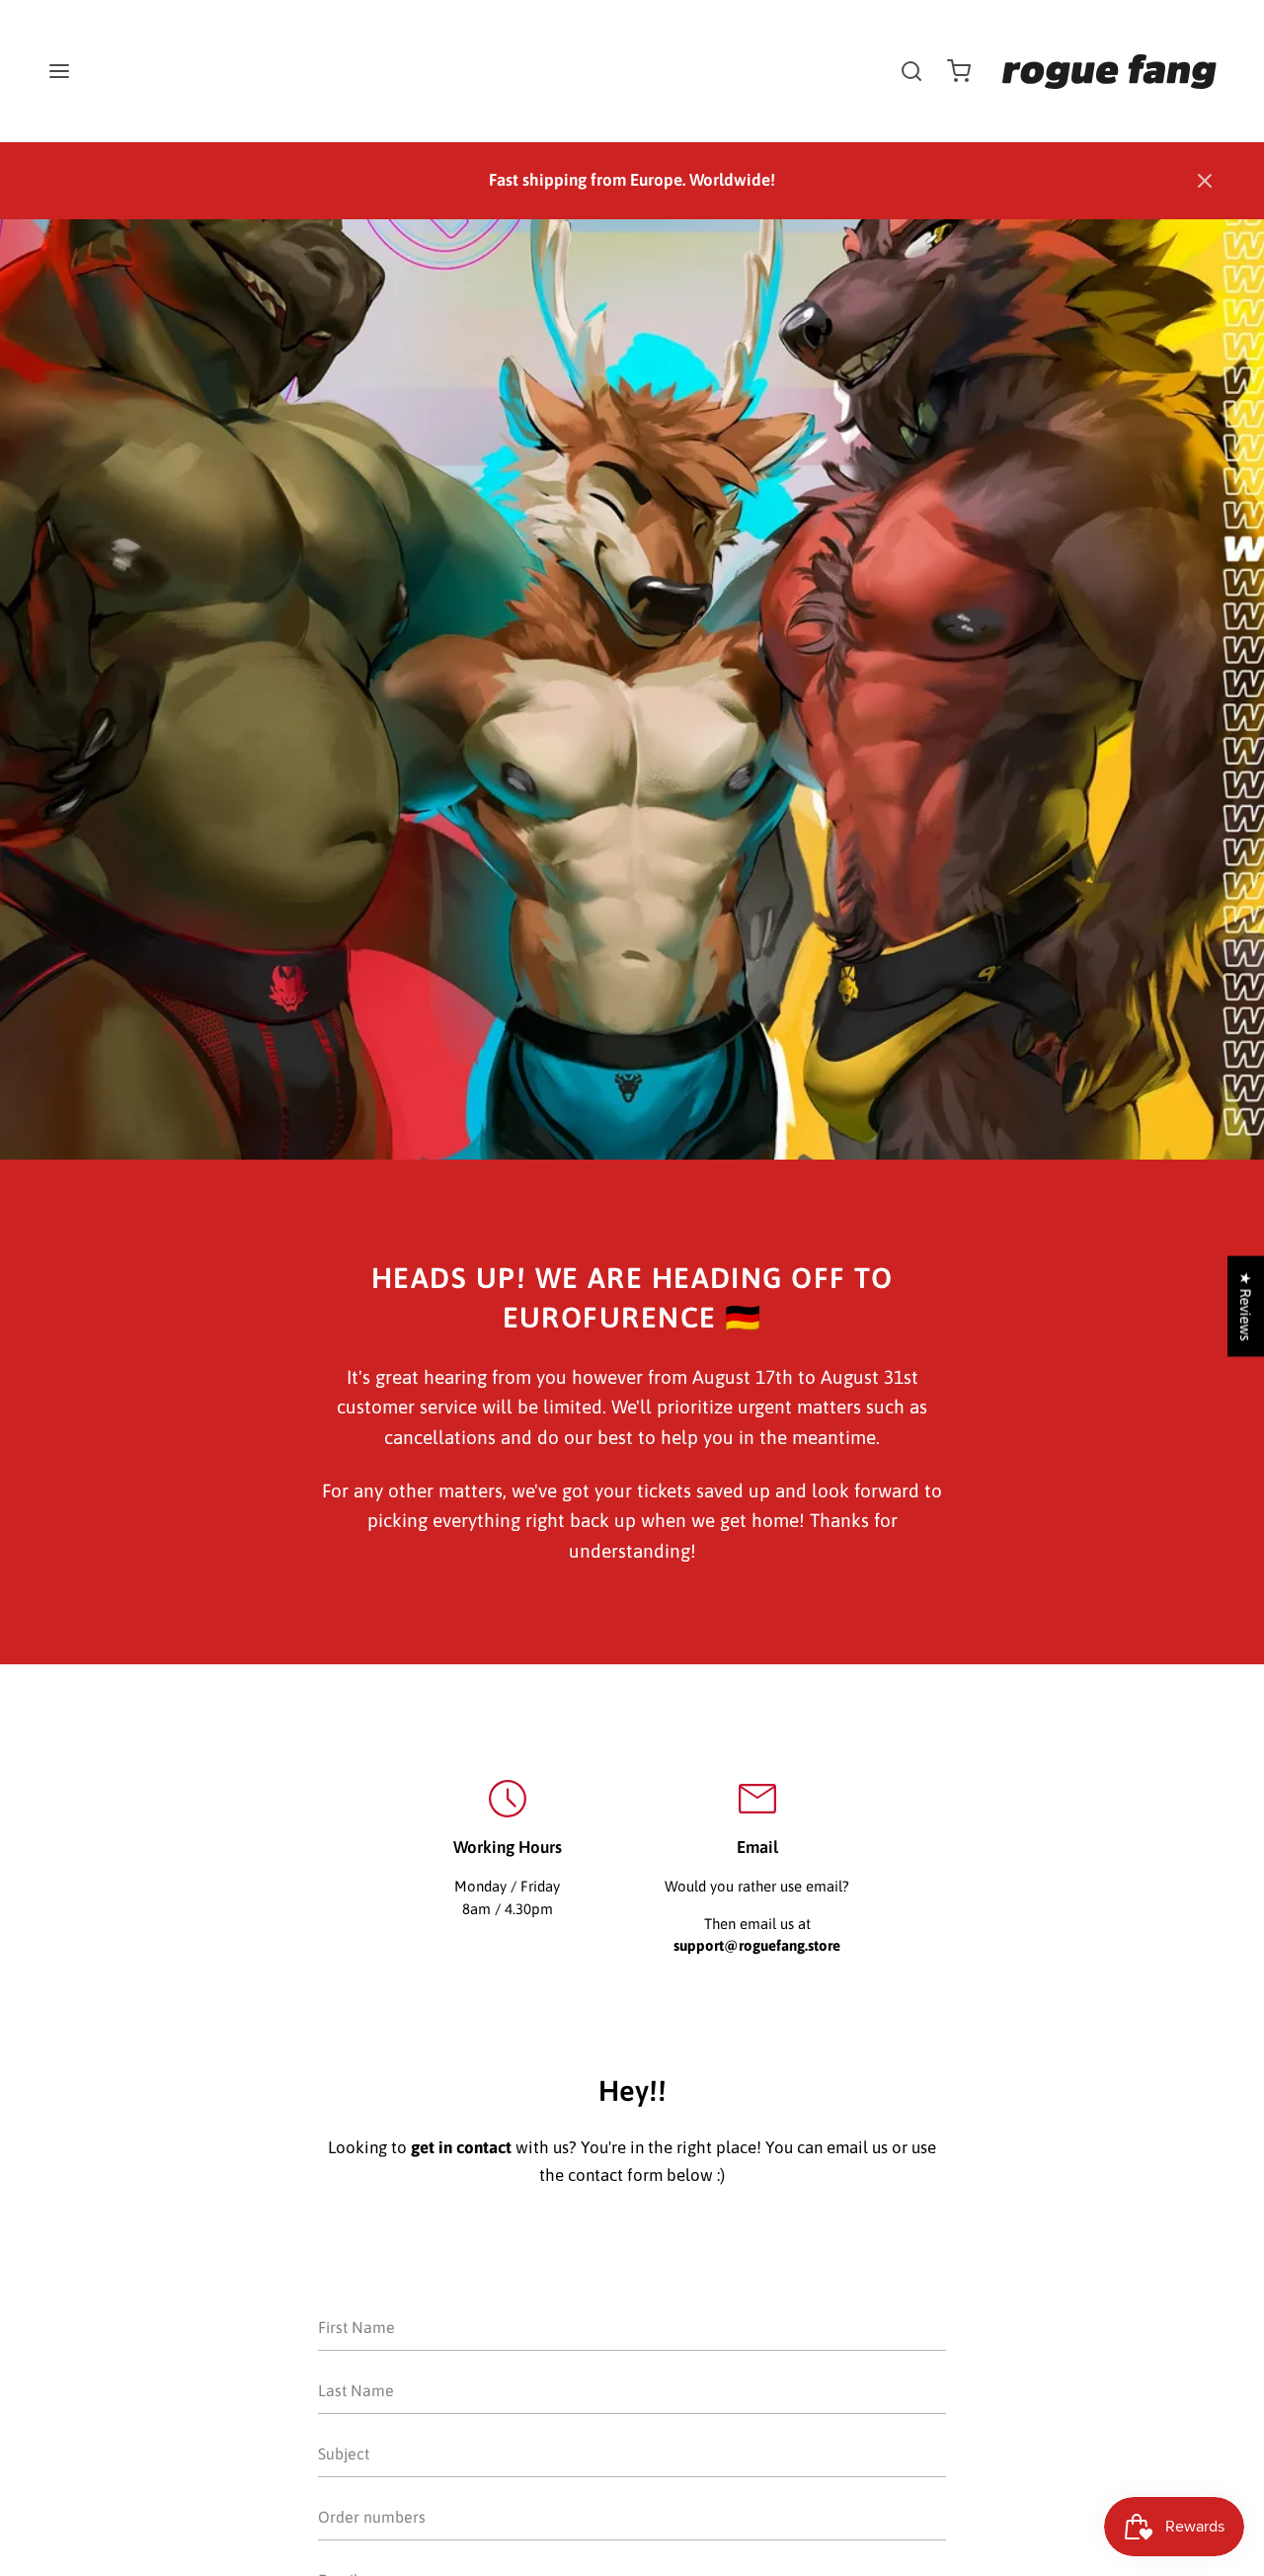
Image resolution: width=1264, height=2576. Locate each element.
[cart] (959, 71)
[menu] (59, 71)
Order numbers (366, 2551)
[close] (911, 71)
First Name (354, 2361)
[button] (1205, 181)
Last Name (353, 2424)
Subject (342, 2488)
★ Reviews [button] (1246, 1307)
